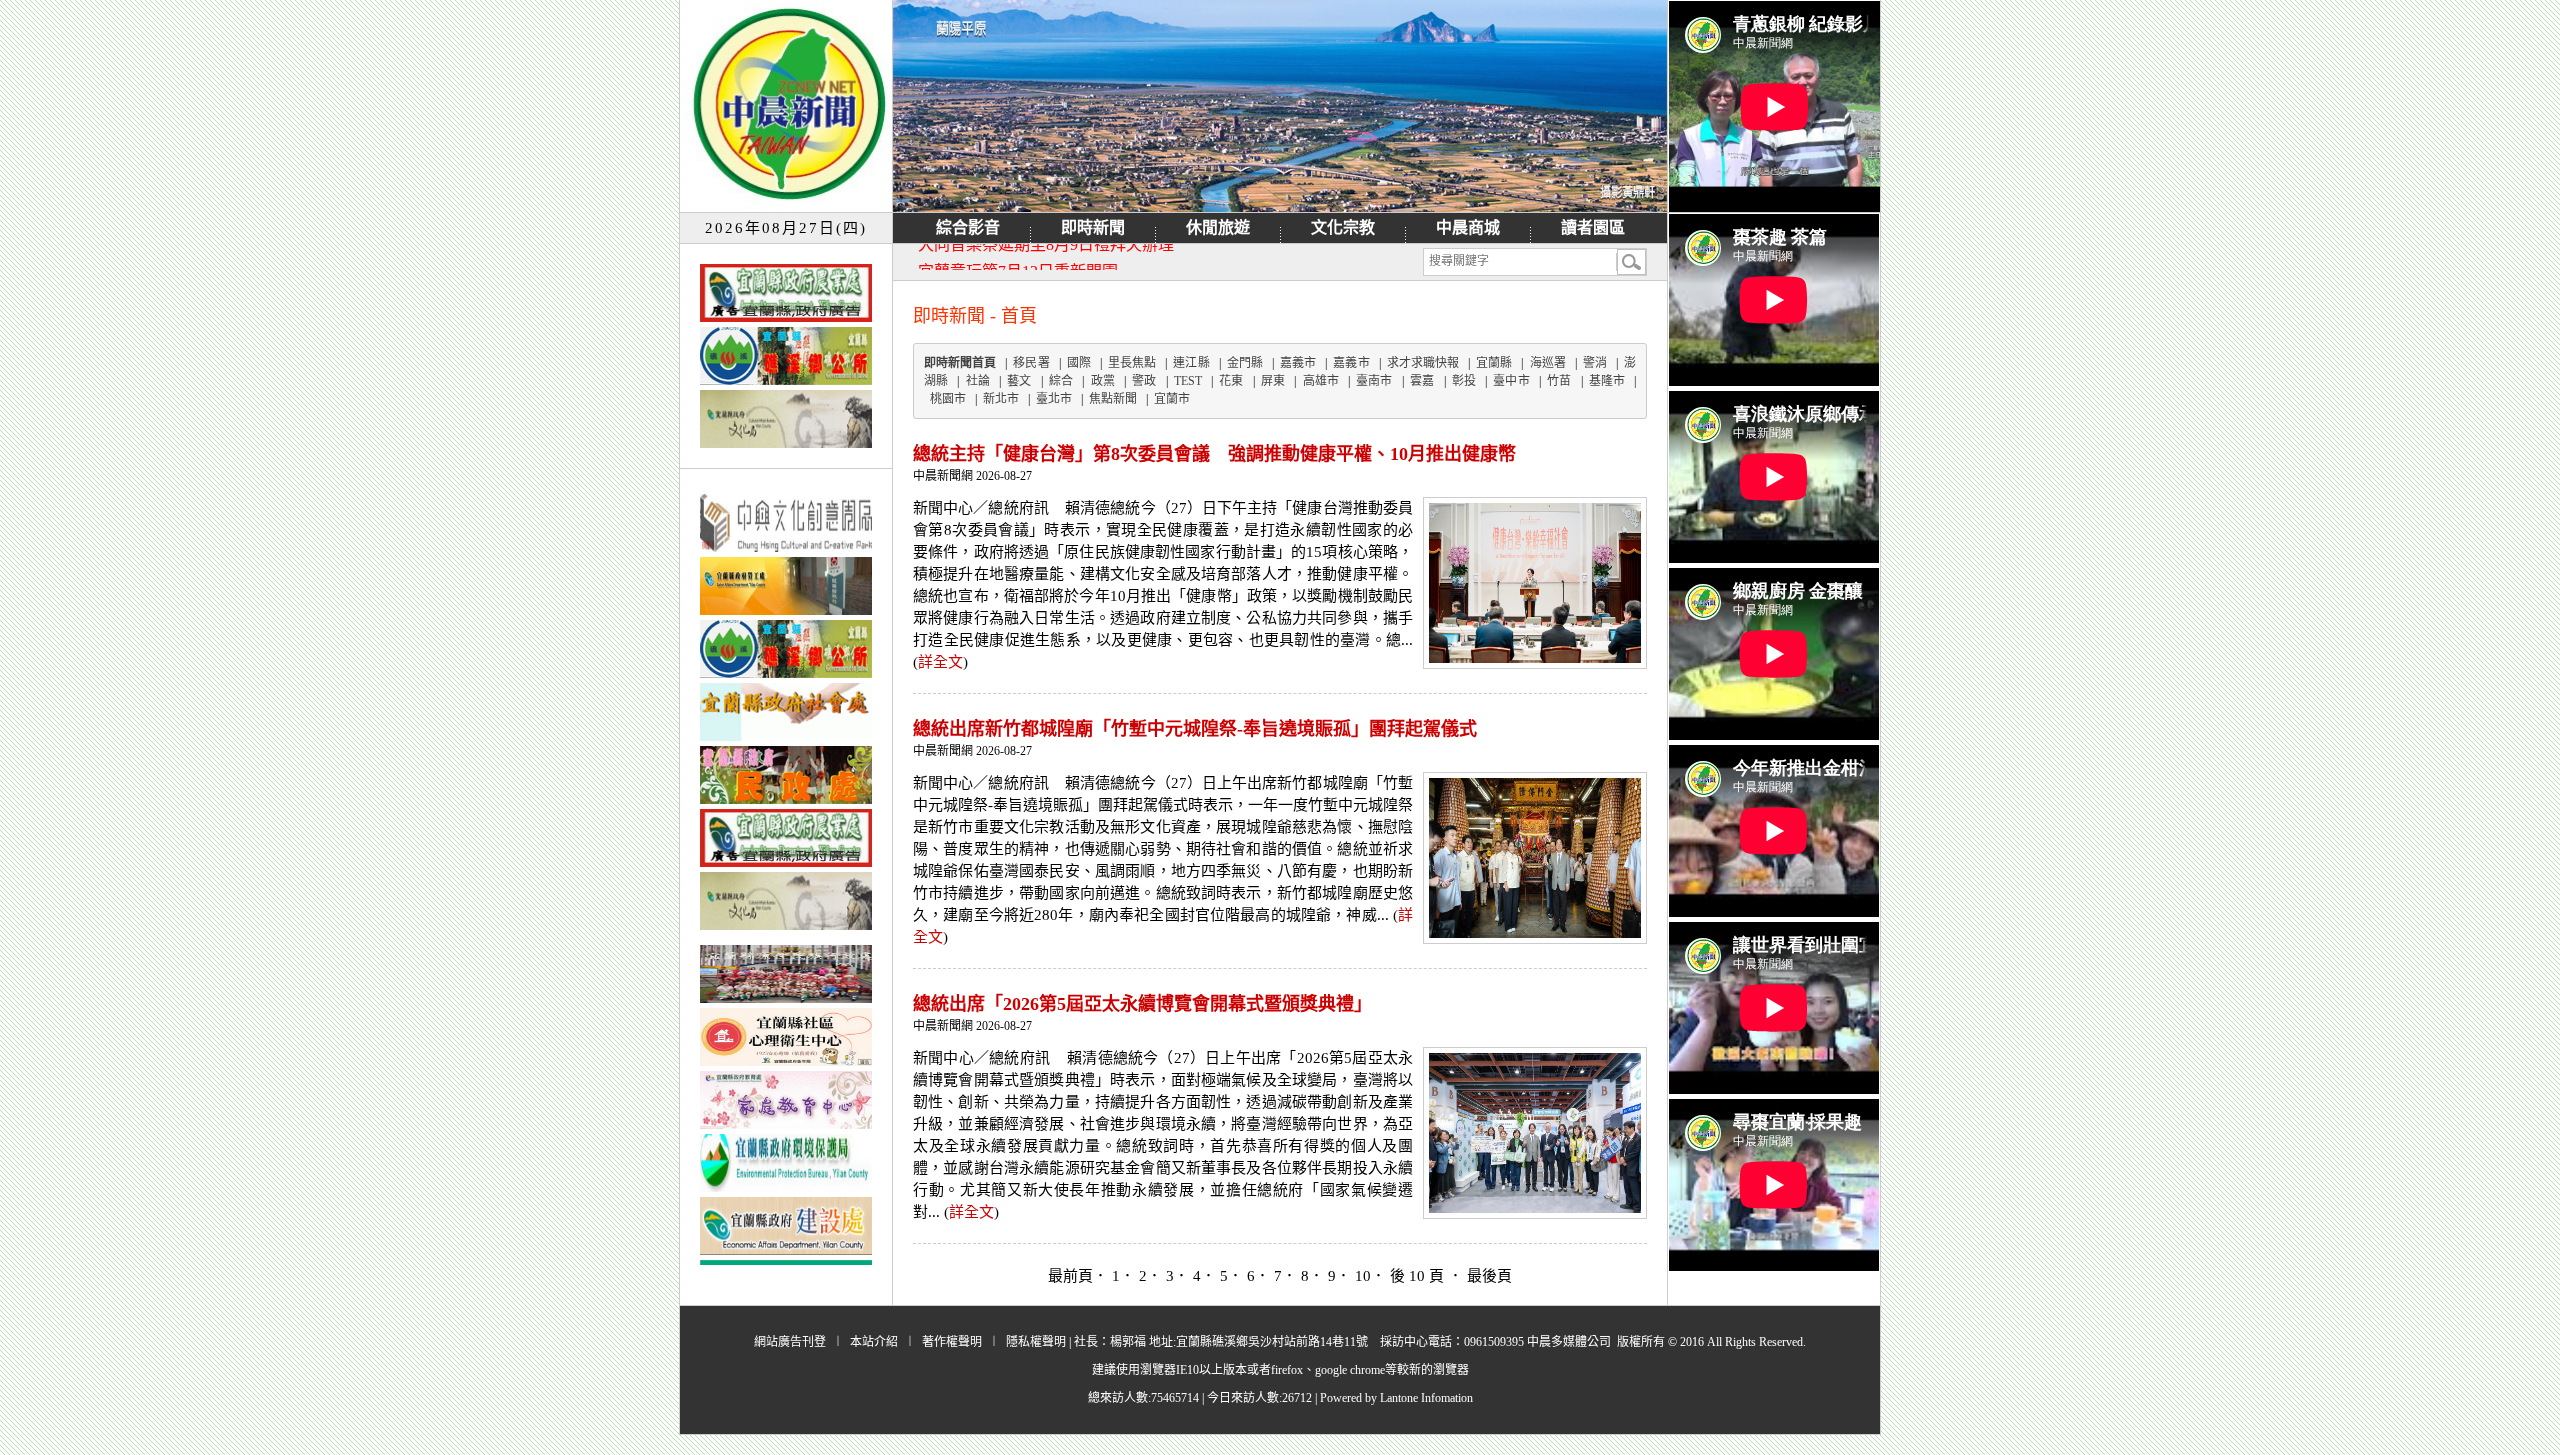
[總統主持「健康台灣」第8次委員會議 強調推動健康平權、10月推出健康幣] (1535, 658)
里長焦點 (1132, 363)
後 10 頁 (1419, 1276)
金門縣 (1245, 363)
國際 (1079, 363)
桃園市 (948, 399)
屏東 (1273, 381)
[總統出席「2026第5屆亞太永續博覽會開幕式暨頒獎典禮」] (1535, 1208)
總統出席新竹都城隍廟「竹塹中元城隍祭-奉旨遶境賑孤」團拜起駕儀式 (1195, 729)
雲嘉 (1422, 381)
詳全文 (940, 662)
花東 (1231, 381)
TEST (1188, 381)
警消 (1595, 363)
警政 (1144, 381)
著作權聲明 (952, 1342)
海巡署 (1548, 363)
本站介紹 (874, 1342)
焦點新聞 (1113, 399)
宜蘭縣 (1494, 363)
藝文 (1019, 381)
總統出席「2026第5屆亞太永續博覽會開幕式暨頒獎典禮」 (1142, 1004)
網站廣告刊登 (790, 1342)
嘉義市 (1298, 363)
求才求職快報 (1423, 363)
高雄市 (1321, 381)
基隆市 (1607, 381)
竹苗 (1559, 381)
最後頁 (1489, 1276)
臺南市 (1374, 381)
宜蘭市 (1172, 399)
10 (1363, 1276)
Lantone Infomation (1426, 1398)
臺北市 (1054, 399)
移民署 (1031, 363)
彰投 (1464, 381)
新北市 (1001, 399)
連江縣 (1191, 363)
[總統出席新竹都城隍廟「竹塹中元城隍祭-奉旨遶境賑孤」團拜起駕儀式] (1535, 933)
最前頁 (1070, 1276)
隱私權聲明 (1036, 1342)
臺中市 (1511, 381)
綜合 (1061, 381)
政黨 (1103, 381)
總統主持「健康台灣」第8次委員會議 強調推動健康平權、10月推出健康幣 (1214, 454)
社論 (978, 381)
